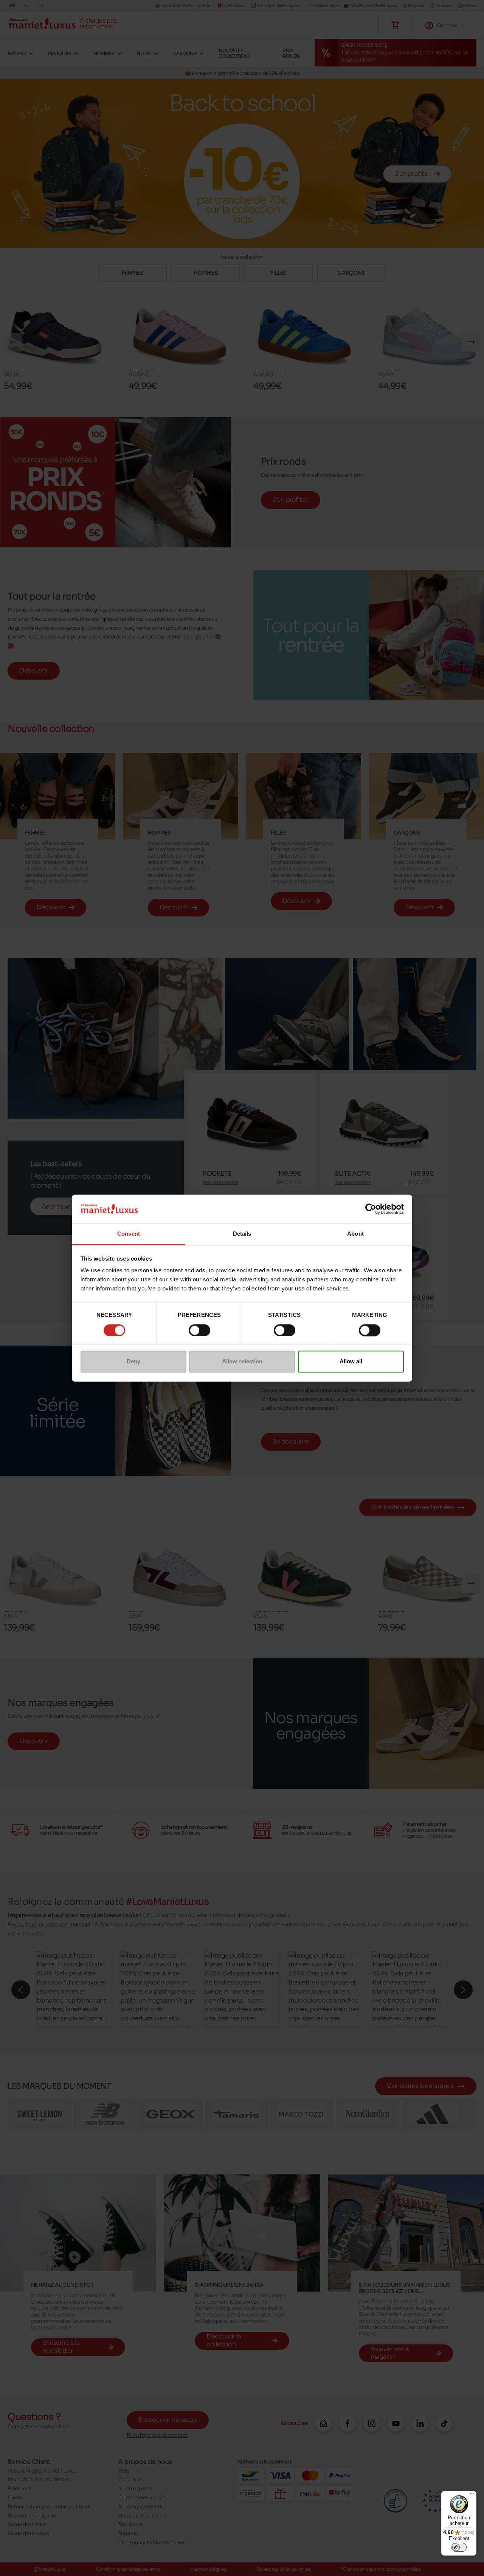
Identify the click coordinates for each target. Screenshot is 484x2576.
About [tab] (355, 1234)
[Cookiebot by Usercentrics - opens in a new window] (371, 1209)
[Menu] (472, 2496)
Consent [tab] (129, 1234)
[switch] (199, 1330)
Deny (133, 1362)
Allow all (351, 1362)
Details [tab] (242, 1234)
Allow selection (242, 1362)
